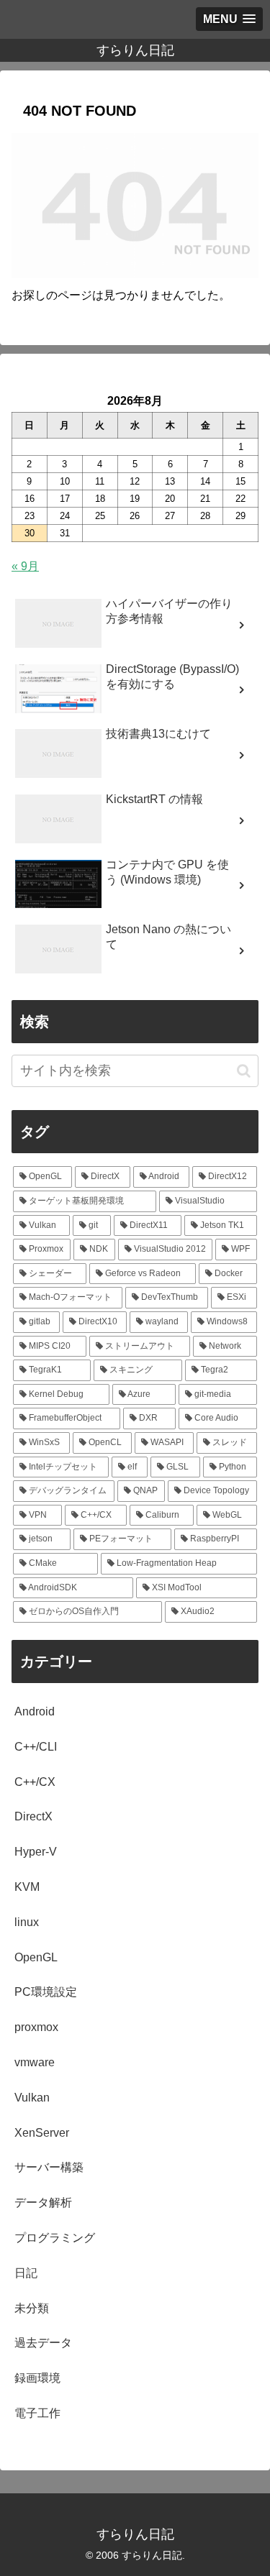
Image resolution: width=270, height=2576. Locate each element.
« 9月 (25, 566)
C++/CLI (36, 1747)
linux (27, 1922)
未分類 (32, 2308)
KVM (27, 1887)
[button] (244, 1071)
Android (35, 1711)
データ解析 (43, 2203)
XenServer (42, 2133)
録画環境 (37, 2378)
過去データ (43, 2343)
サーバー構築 (49, 2167)
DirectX (33, 1816)
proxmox (36, 2027)
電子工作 (37, 2413)
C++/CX (35, 1782)
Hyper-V (36, 1852)
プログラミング (55, 2238)
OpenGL (36, 1957)
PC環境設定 (46, 1992)
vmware (35, 2062)
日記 (26, 2273)
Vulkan (32, 2098)
